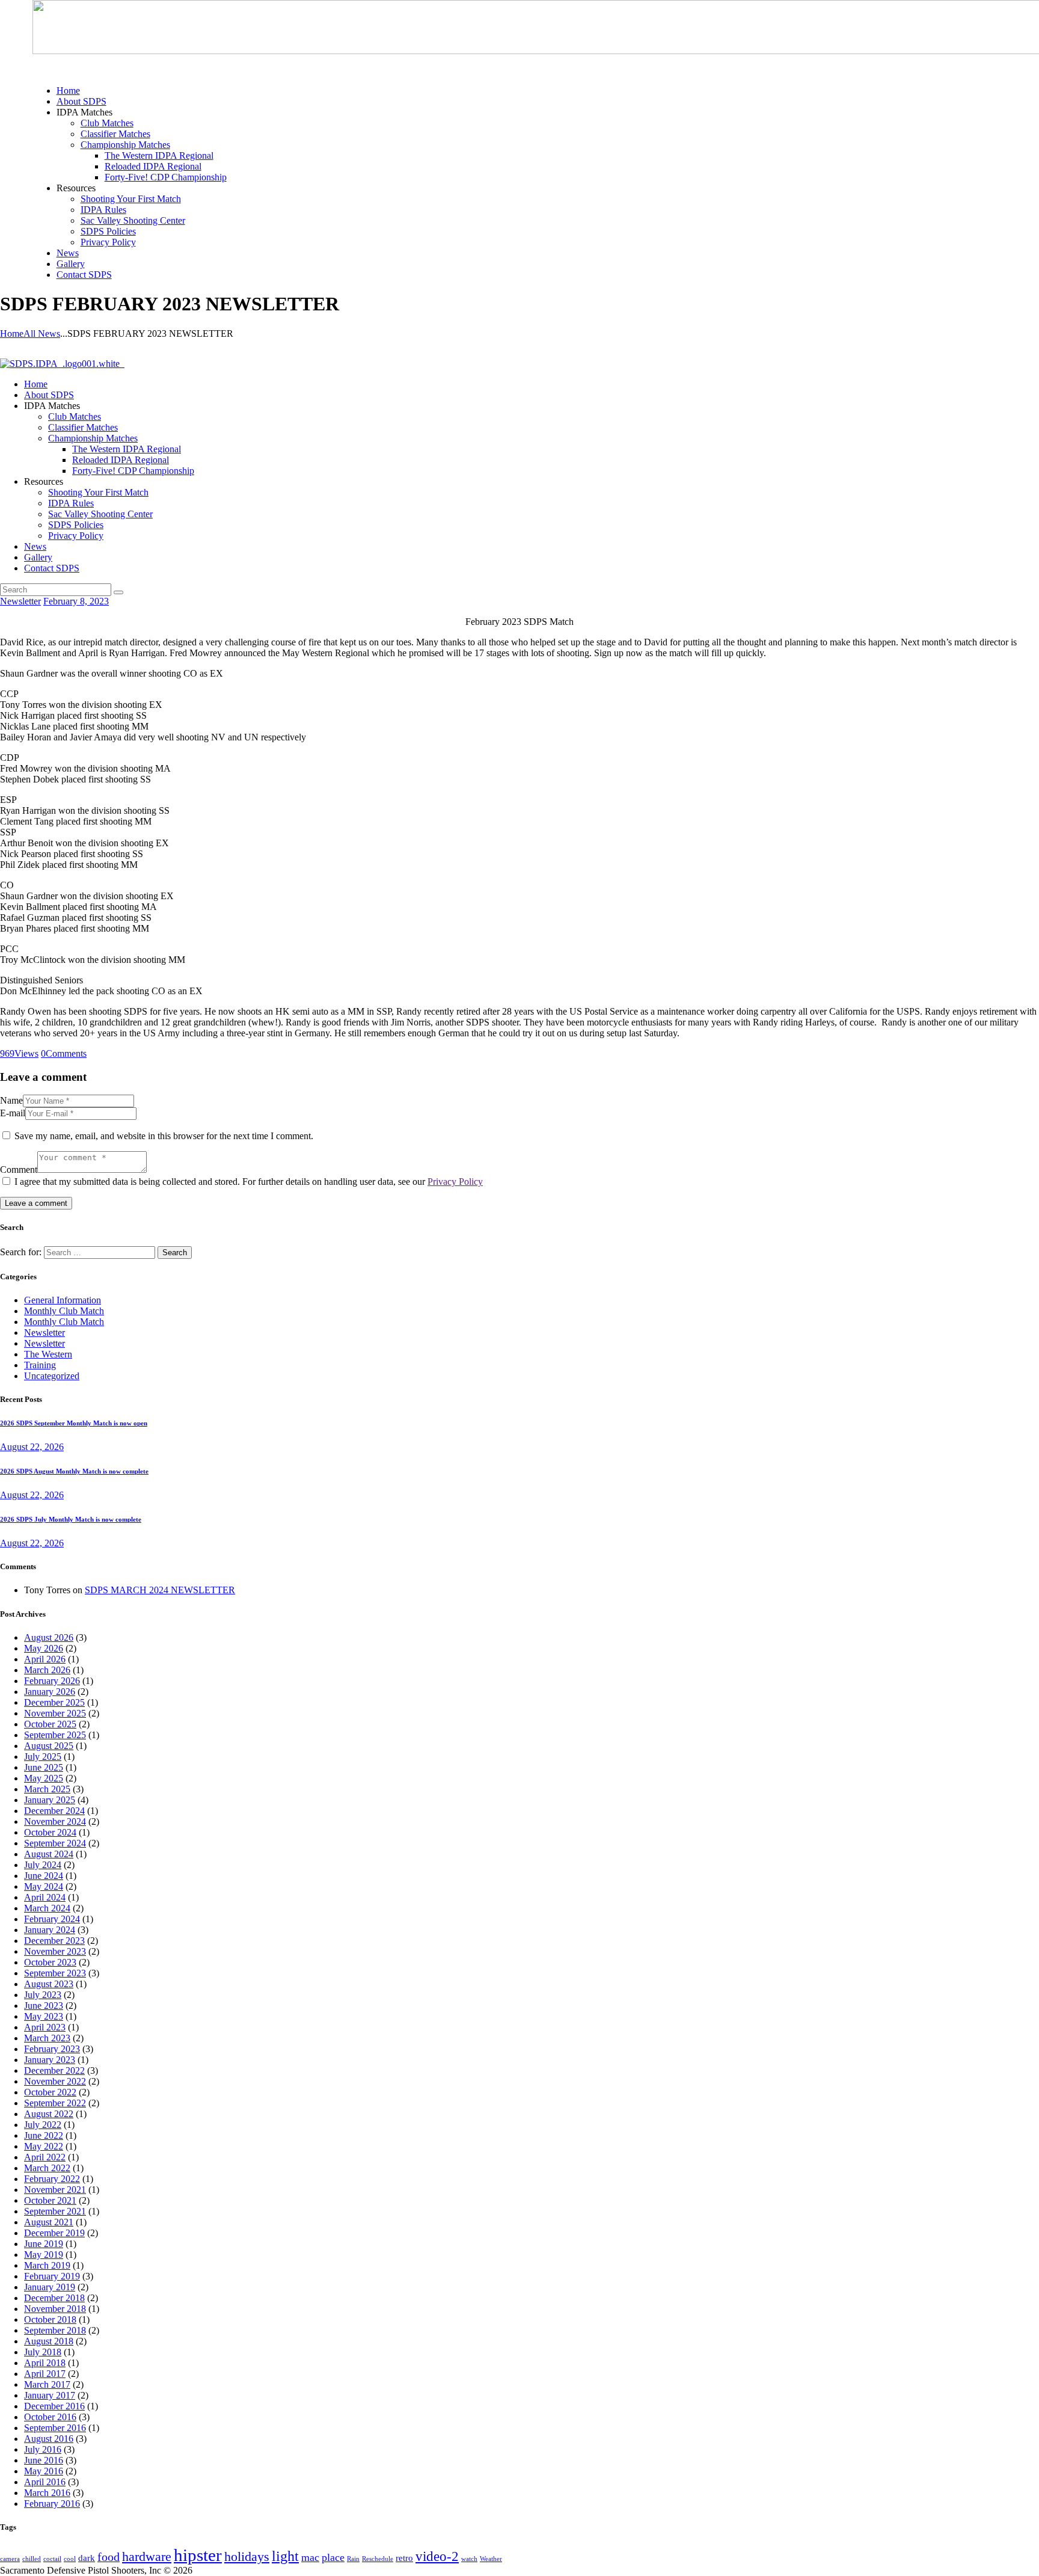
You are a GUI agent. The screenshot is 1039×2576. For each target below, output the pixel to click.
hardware (147, 2557)
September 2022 (55, 2103)
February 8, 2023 (76, 601)
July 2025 (43, 1757)
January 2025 (50, 1800)
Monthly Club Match (64, 1311)
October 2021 (50, 2200)
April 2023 (45, 2027)
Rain (353, 2559)
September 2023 (55, 1973)
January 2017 (50, 2395)
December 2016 (54, 2406)
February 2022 (52, 2179)
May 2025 (44, 1778)
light (285, 2556)
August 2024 (49, 1854)
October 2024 (50, 1832)
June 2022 (44, 2135)
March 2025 (47, 1789)
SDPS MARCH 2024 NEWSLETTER (160, 1590)
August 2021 (49, 2222)
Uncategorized (52, 1376)
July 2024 (43, 1865)
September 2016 (55, 2428)
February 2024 (52, 1919)
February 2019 (52, 2276)
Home (12, 334)
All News (42, 334)
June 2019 (44, 2244)
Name (11, 1100)
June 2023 (44, 2006)
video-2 (437, 2556)
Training (40, 1365)
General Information (63, 1300)
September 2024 (55, 1843)
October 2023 (50, 1962)
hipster (198, 2555)
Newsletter (20, 601)
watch (469, 2559)
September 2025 (55, 1735)
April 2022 (45, 2157)
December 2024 (54, 1811)
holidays (247, 2557)
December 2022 (54, 2070)
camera (10, 2559)
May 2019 (44, 2255)
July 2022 (43, 2125)
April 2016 (45, 2482)
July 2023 (43, 1995)
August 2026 (49, 1637)
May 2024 (44, 1886)
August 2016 (49, 2439)
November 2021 (55, 2190)
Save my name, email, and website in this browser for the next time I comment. (164, 1136)
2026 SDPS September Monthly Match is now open (74, 1423)
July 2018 (43, 2352)
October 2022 (50, 2092)
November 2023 (55, 1951)
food (109, 2557)
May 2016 (44, 2471)
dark (87, 2558)
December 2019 (54, 2233)
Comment (19, 1170)
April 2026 (45, 1659)
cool (70, 2559)
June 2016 (44, 2460)
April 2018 (45, 2363)
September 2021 (55, 2211)
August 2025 (49, 1746)
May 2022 (44, 2146)
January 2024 (50, 1930)
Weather (491, 2559)
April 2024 (45, 1897)
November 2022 (55, 2081)
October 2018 (50, 2319)
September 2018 (55, 2330)
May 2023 (44, 2016)
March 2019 (47, 2265)
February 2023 (52, 2049)
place (333, 2557)
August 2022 (49, 2114)
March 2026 (47, 1670)
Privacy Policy (455, 1182)
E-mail (13, 1113)
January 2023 (50, 2060)
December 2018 (54, 2298)
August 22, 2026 (32, 1447)
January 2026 (50, 1692)
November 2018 (55, 2309)
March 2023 (47, 2038)
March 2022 (47, 2168)
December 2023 (54, 1941)
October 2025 (50, 1724)
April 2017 (45, 2374)
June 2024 (44, 1876)
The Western (48, 1354)
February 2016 (52, 2504)
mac (310, 2557)
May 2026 (44, 1648)
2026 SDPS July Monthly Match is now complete (71, 1519)
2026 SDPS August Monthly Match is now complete (74, 1471)
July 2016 (43, 2449)
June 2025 (44, 1767)
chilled (32, 2559)
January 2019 (50, 2287)
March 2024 (47, 1908)
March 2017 (47, 2384)
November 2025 (55, 1713)
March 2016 (47, 2493)
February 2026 (52, 1681)
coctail (52, 2559)
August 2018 (49, 2341)
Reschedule (378, 2559)
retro (404, 2558)
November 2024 (55, 1821)
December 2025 (54, 1702)
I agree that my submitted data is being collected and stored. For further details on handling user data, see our (249, 1182)
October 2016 (50, 2417)
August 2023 (49, 1984)
